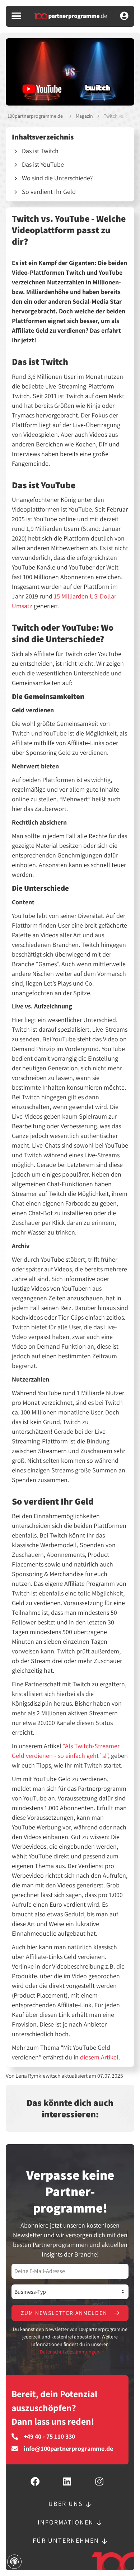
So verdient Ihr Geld (49, 192)
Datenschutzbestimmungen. (70, 2352)
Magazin (84, 116)
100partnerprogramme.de (35, 116)
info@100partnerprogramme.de (68, 2449)
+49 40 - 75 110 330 (49, 2436)
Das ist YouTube (43, 164)
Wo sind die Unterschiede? (57, 178)
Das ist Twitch (40, 151)
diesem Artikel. (100, 2057)
